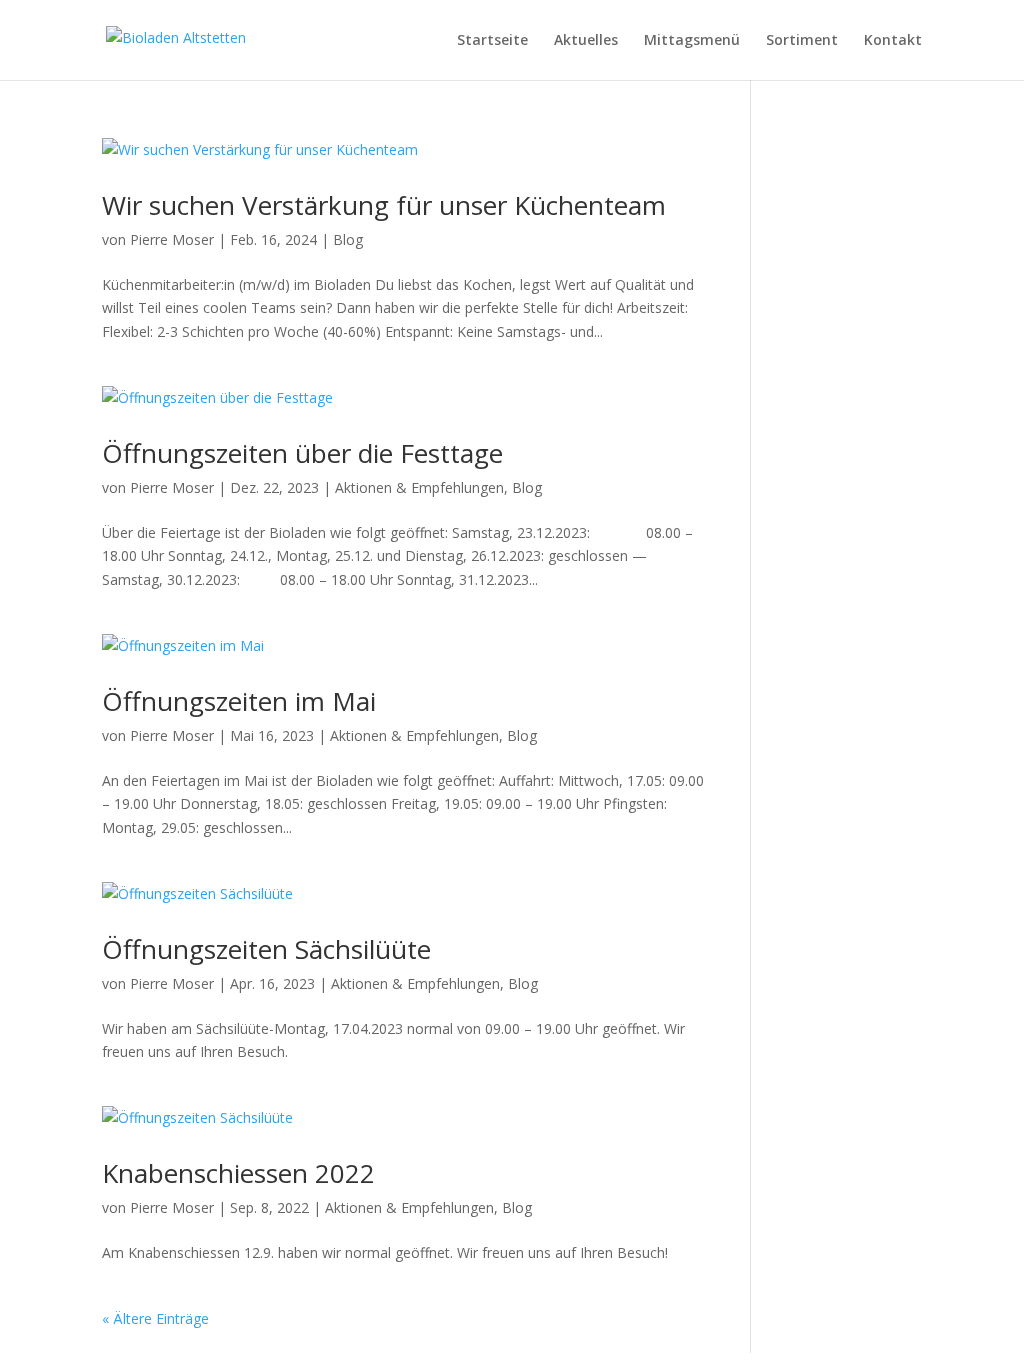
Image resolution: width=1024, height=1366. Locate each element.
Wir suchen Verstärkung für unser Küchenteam (384, 205)
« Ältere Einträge (155, 1318)
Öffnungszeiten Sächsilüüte (266, 949)
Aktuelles (586, 41)
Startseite (492, 41)
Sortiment (802, 41)
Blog (348, 239)
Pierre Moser (172, 239)
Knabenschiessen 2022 (238, 1173)
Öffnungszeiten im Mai (239, 701)
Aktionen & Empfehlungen (419, 487)
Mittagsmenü (692, 41)
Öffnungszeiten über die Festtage (302, 453)
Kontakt (893, 41)
